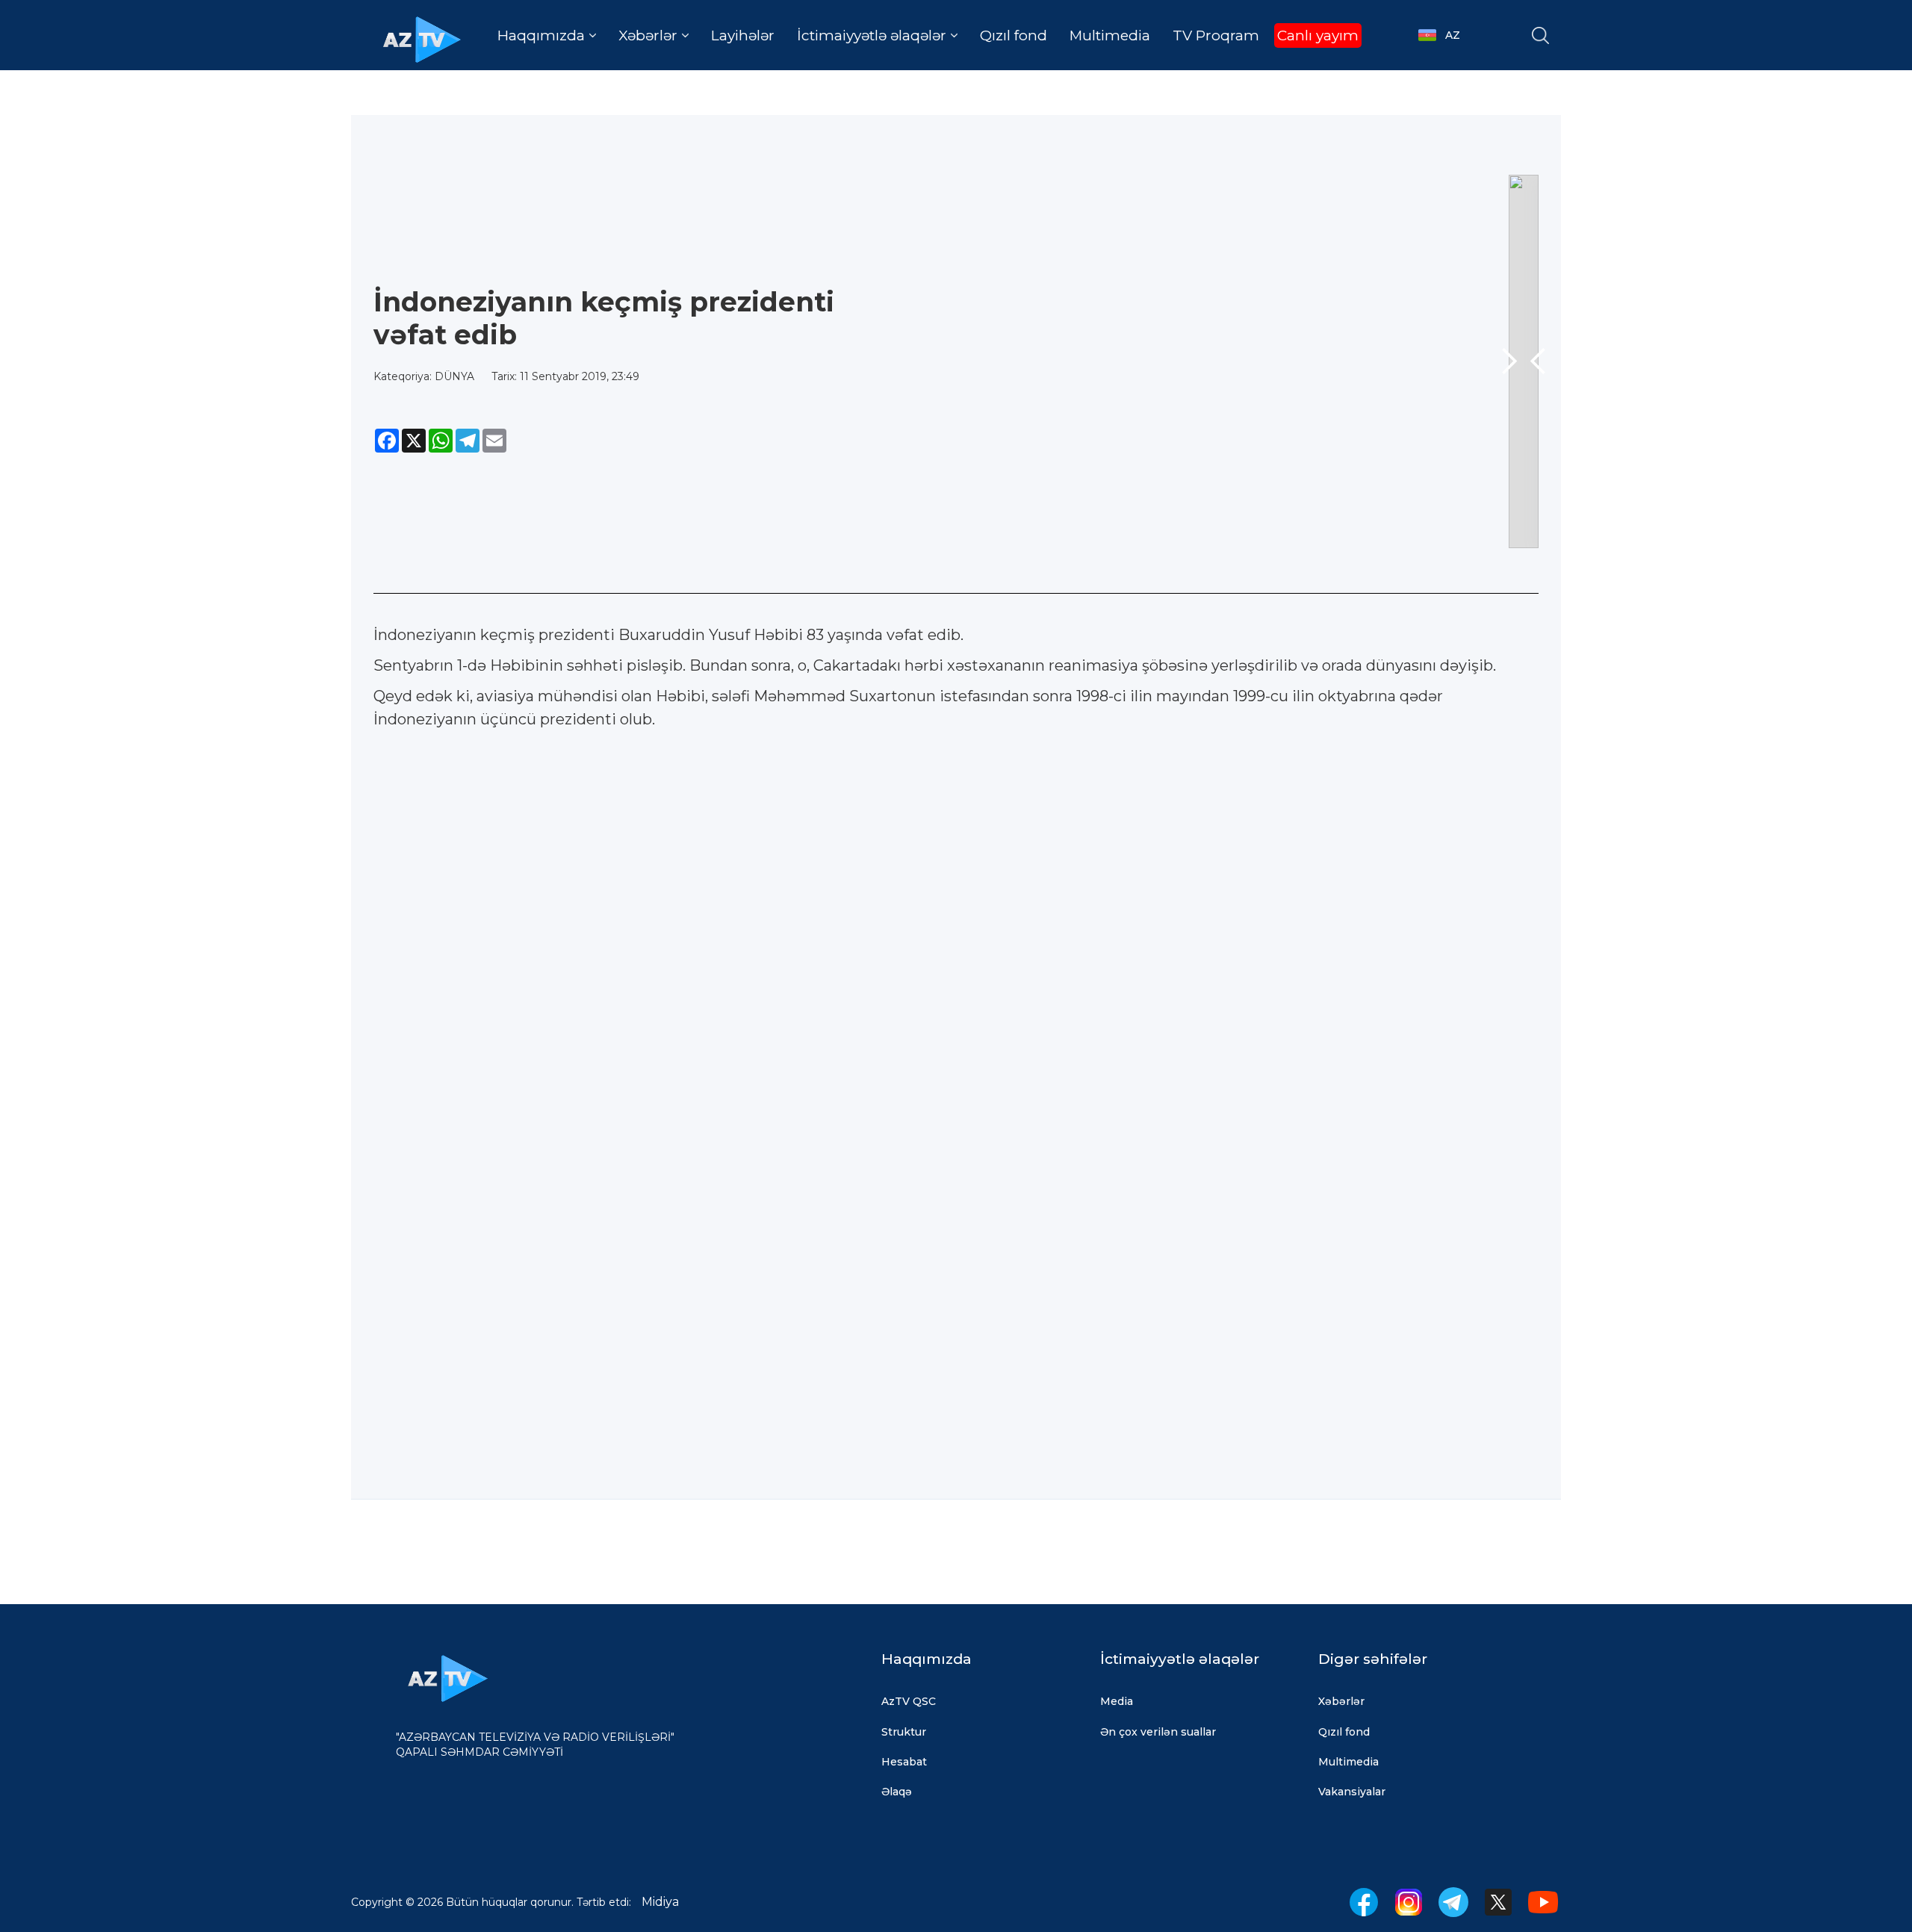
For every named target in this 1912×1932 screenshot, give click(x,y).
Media (1117, 1701)
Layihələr (743, 35)
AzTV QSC (909, 1701)
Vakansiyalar (1352, 1792)
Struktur (904, 1732)
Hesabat (904, 1762)
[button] (547, 35)
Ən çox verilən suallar (1158, 1732)
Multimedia (1110, 35)
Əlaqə (897, 1792)
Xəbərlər (1341, 1701)
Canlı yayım (1318, 35)
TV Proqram (1216, 35)
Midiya (660, 1902)
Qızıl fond (1014, 35)
